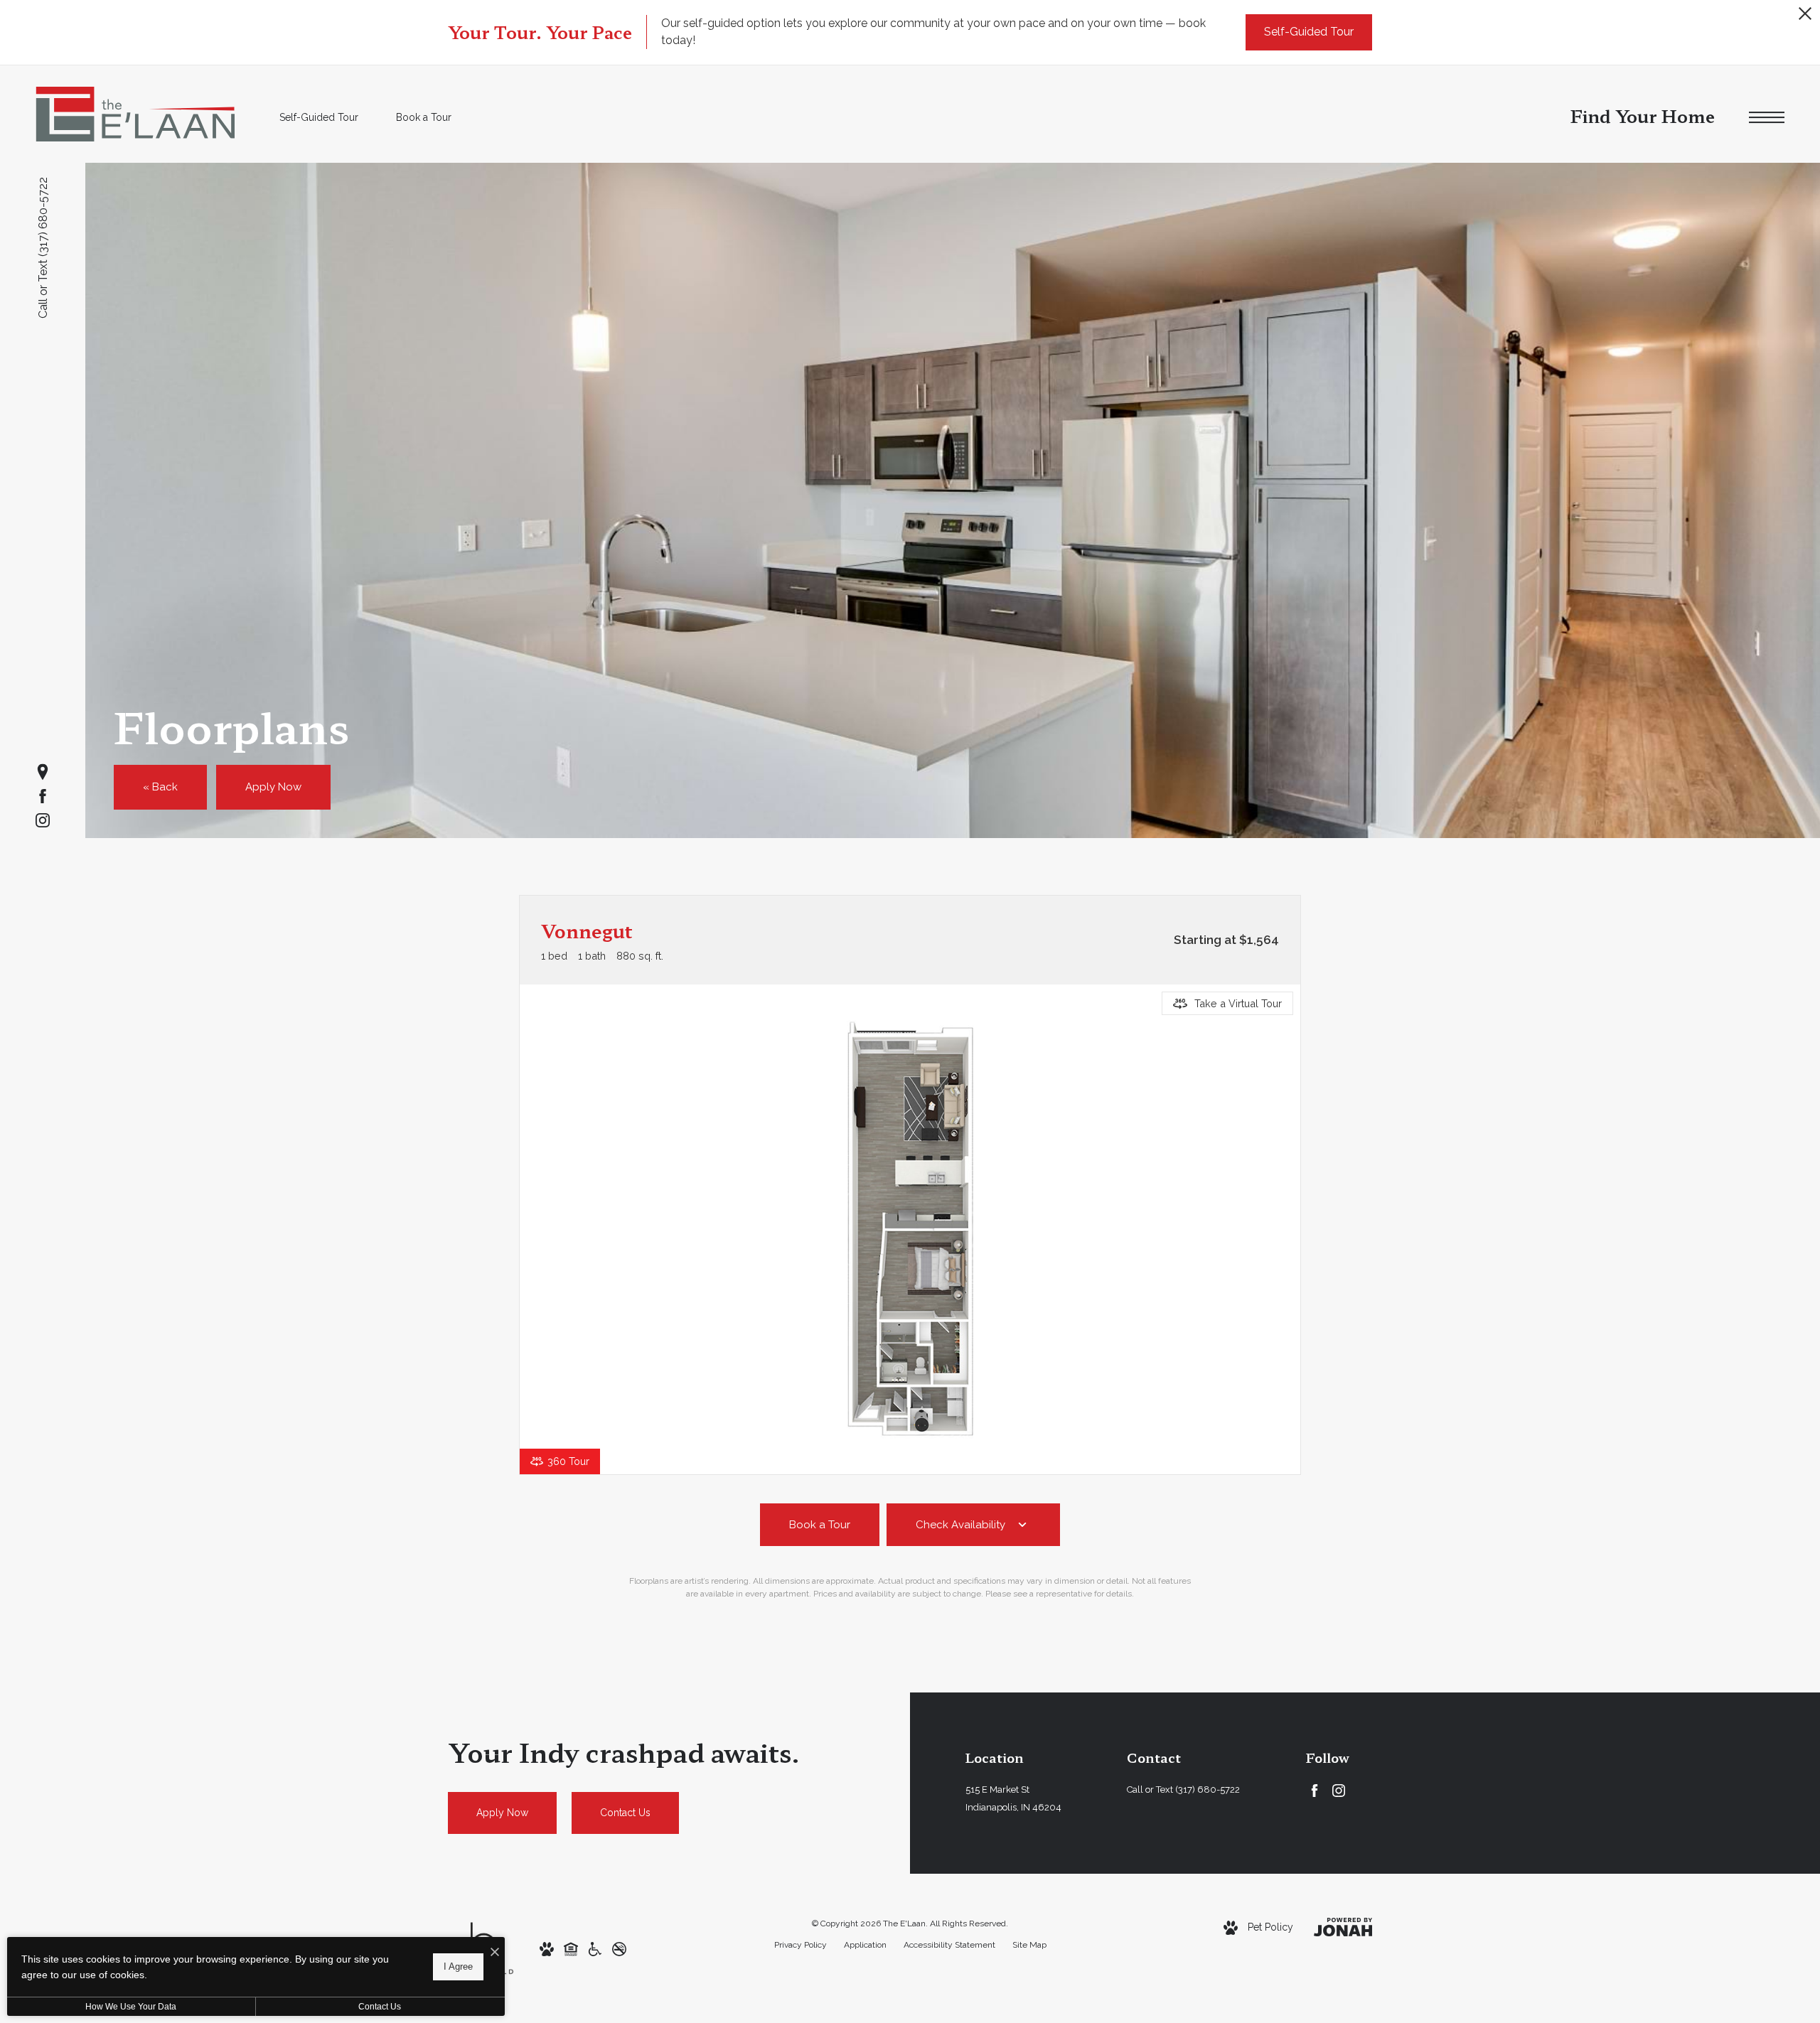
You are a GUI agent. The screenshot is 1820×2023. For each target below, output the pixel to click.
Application (865, 1945)
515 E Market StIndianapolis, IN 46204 (1013, 1798)
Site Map (1029, 1945)
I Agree (458, 1966)
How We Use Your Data (131, 2007)
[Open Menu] (1767, 118)
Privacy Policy (801, 1945)
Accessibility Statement (949, 1945)
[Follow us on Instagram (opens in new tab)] (43, 820)
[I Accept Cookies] (495, 1953)
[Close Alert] (1805, 17)
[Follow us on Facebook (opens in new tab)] (43, 796)
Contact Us (380, 2007)
